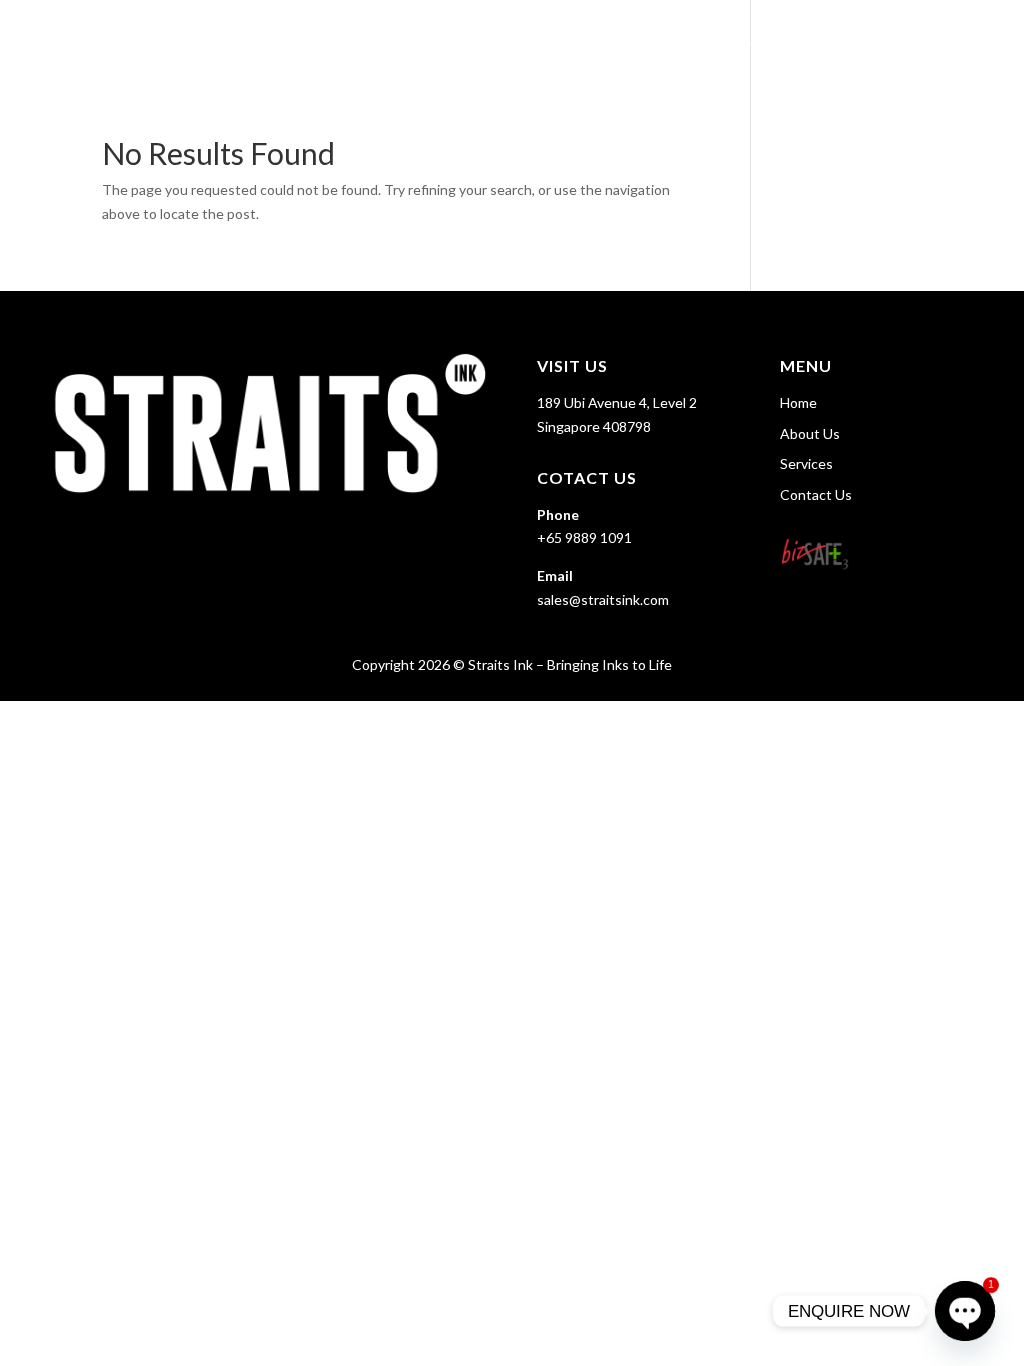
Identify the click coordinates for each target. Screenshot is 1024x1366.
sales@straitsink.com (603, 599)
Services (822, 40)
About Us (728, 40)
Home (646, 40)
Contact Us (946, 40)
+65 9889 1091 (584, 537)
